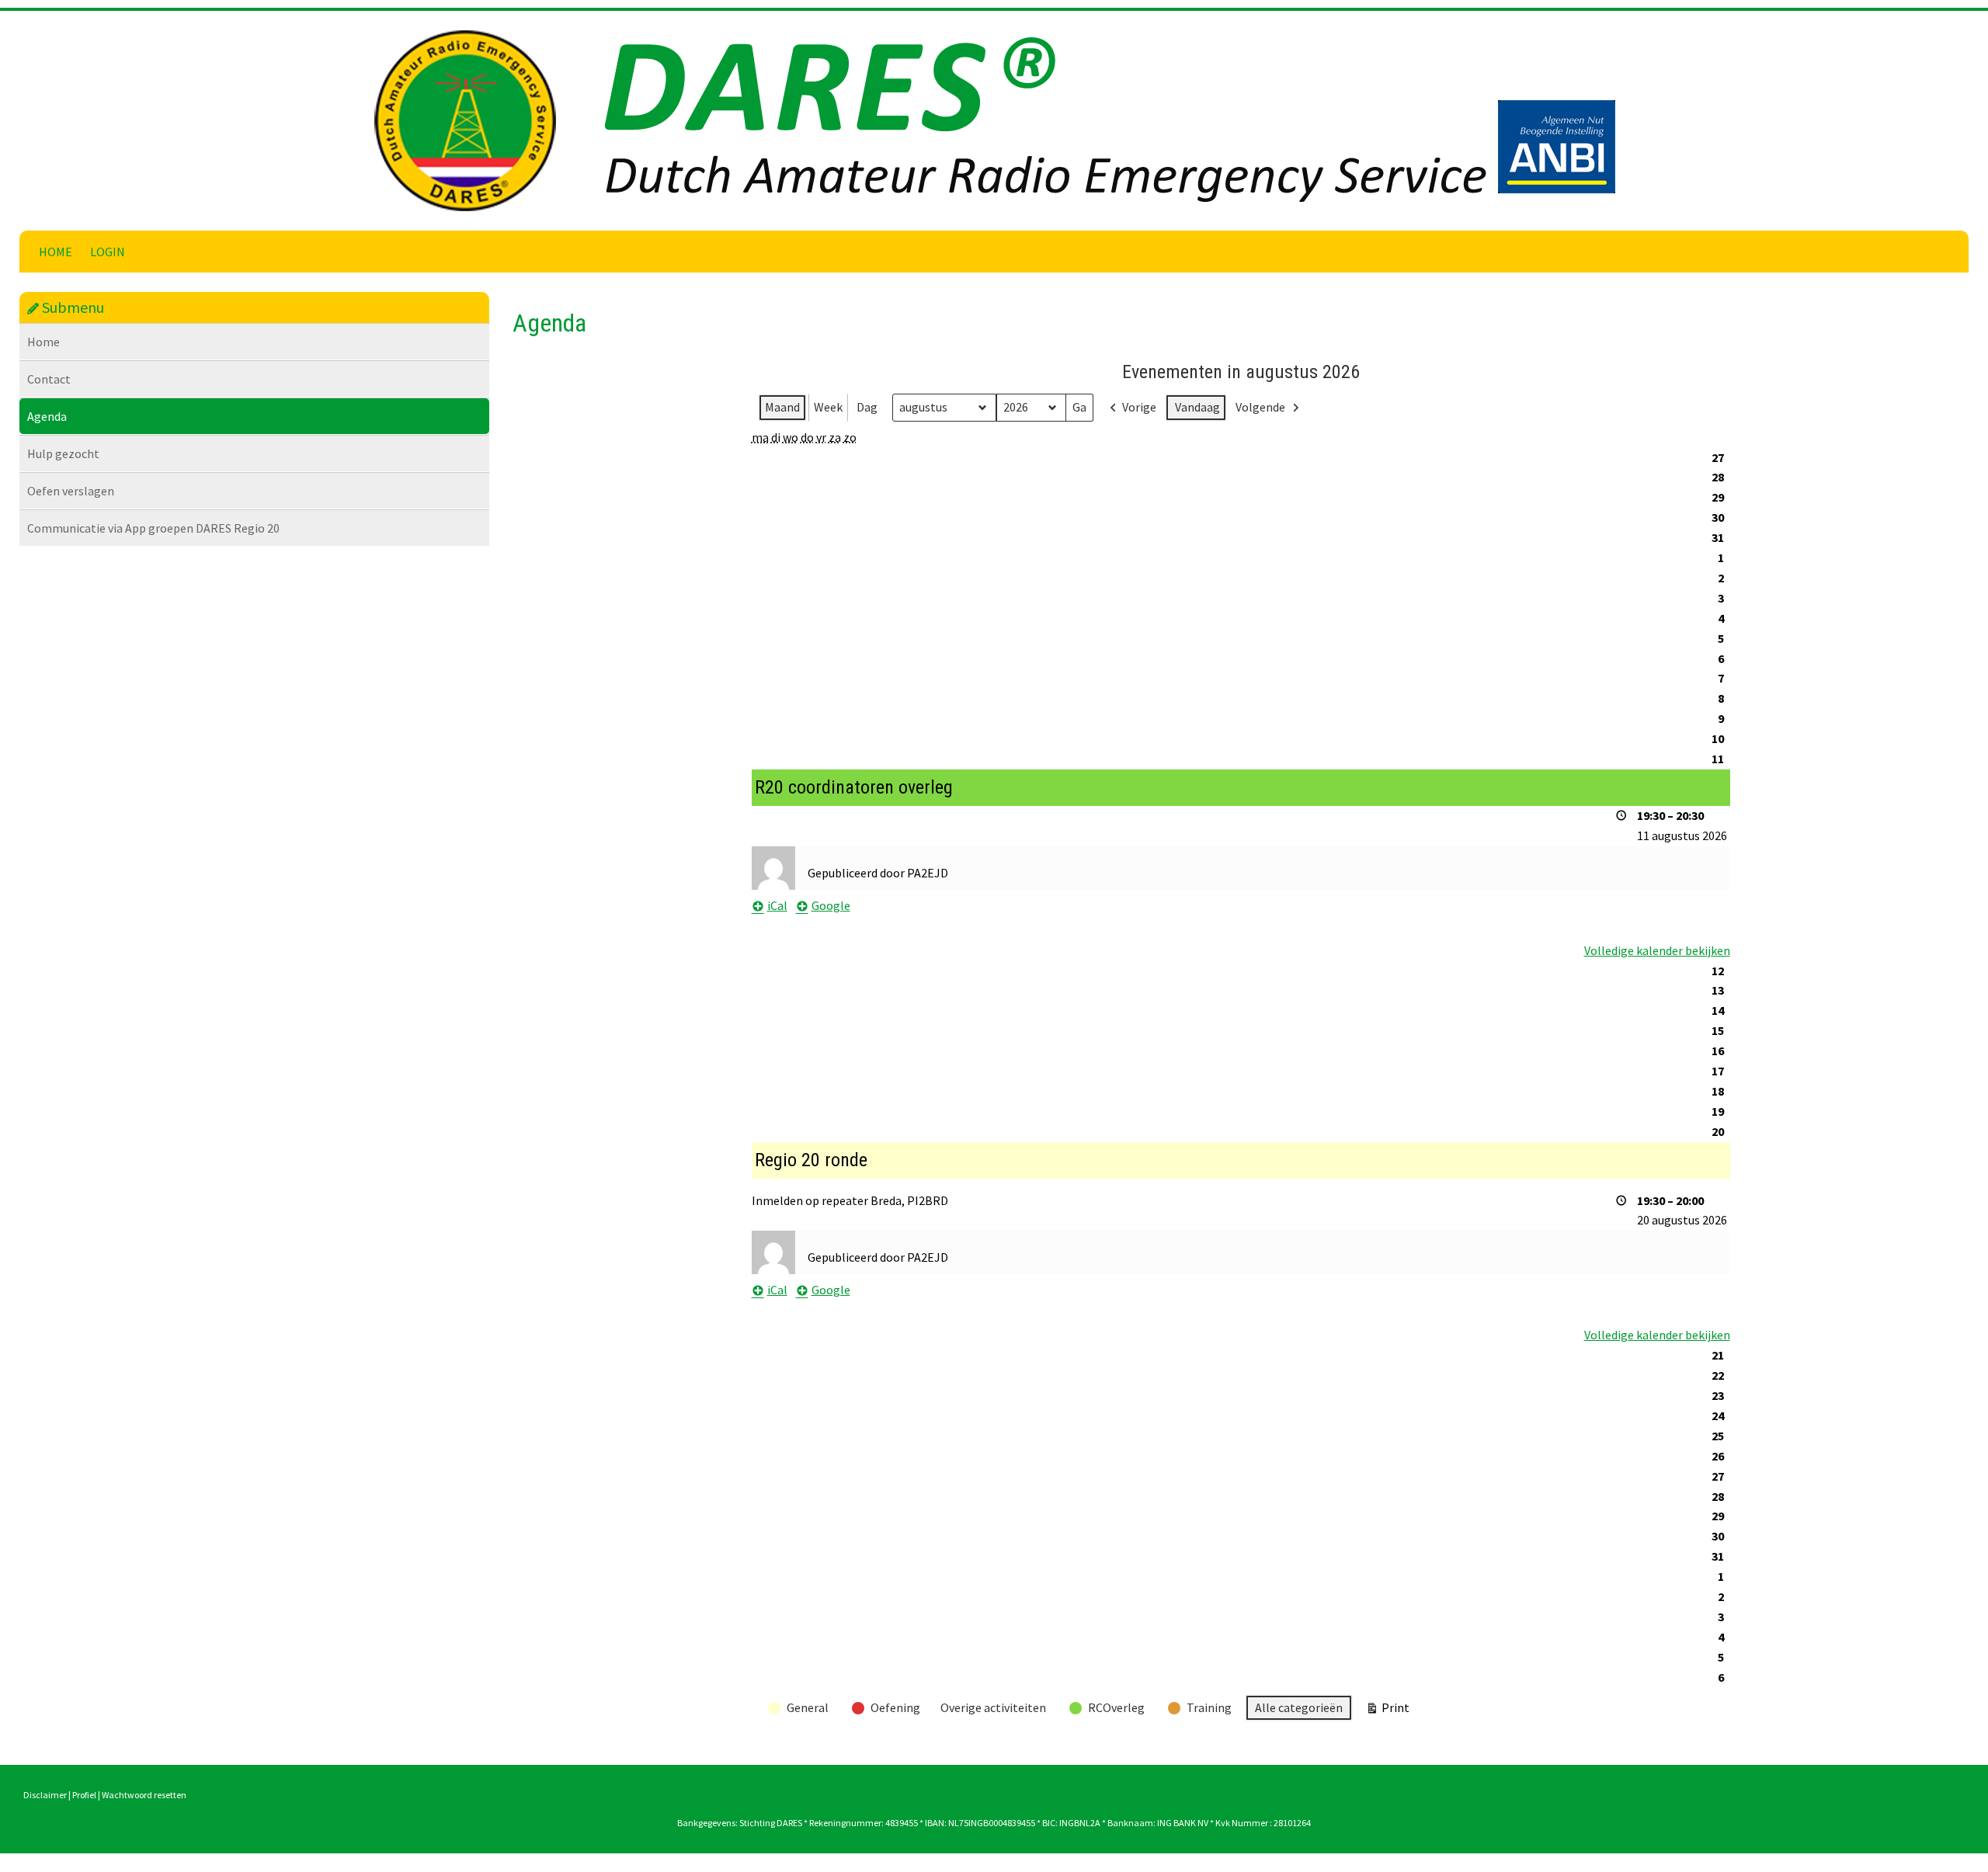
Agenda (47, 416)
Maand (782, 407)
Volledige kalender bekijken (1657, 950)
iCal (777, 905)
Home (56, 252)
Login (108, 252)
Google (831, 905)
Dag (867, 407)
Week (828, 407)
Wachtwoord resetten (144, 1795)
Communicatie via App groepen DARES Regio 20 (153, 528)
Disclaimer (45, 1795)
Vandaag (1197, 407)
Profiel (84, 1795)
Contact (49, 379)
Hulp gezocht (63, 453)
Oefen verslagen (71, 491)
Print (1387, 1711)
